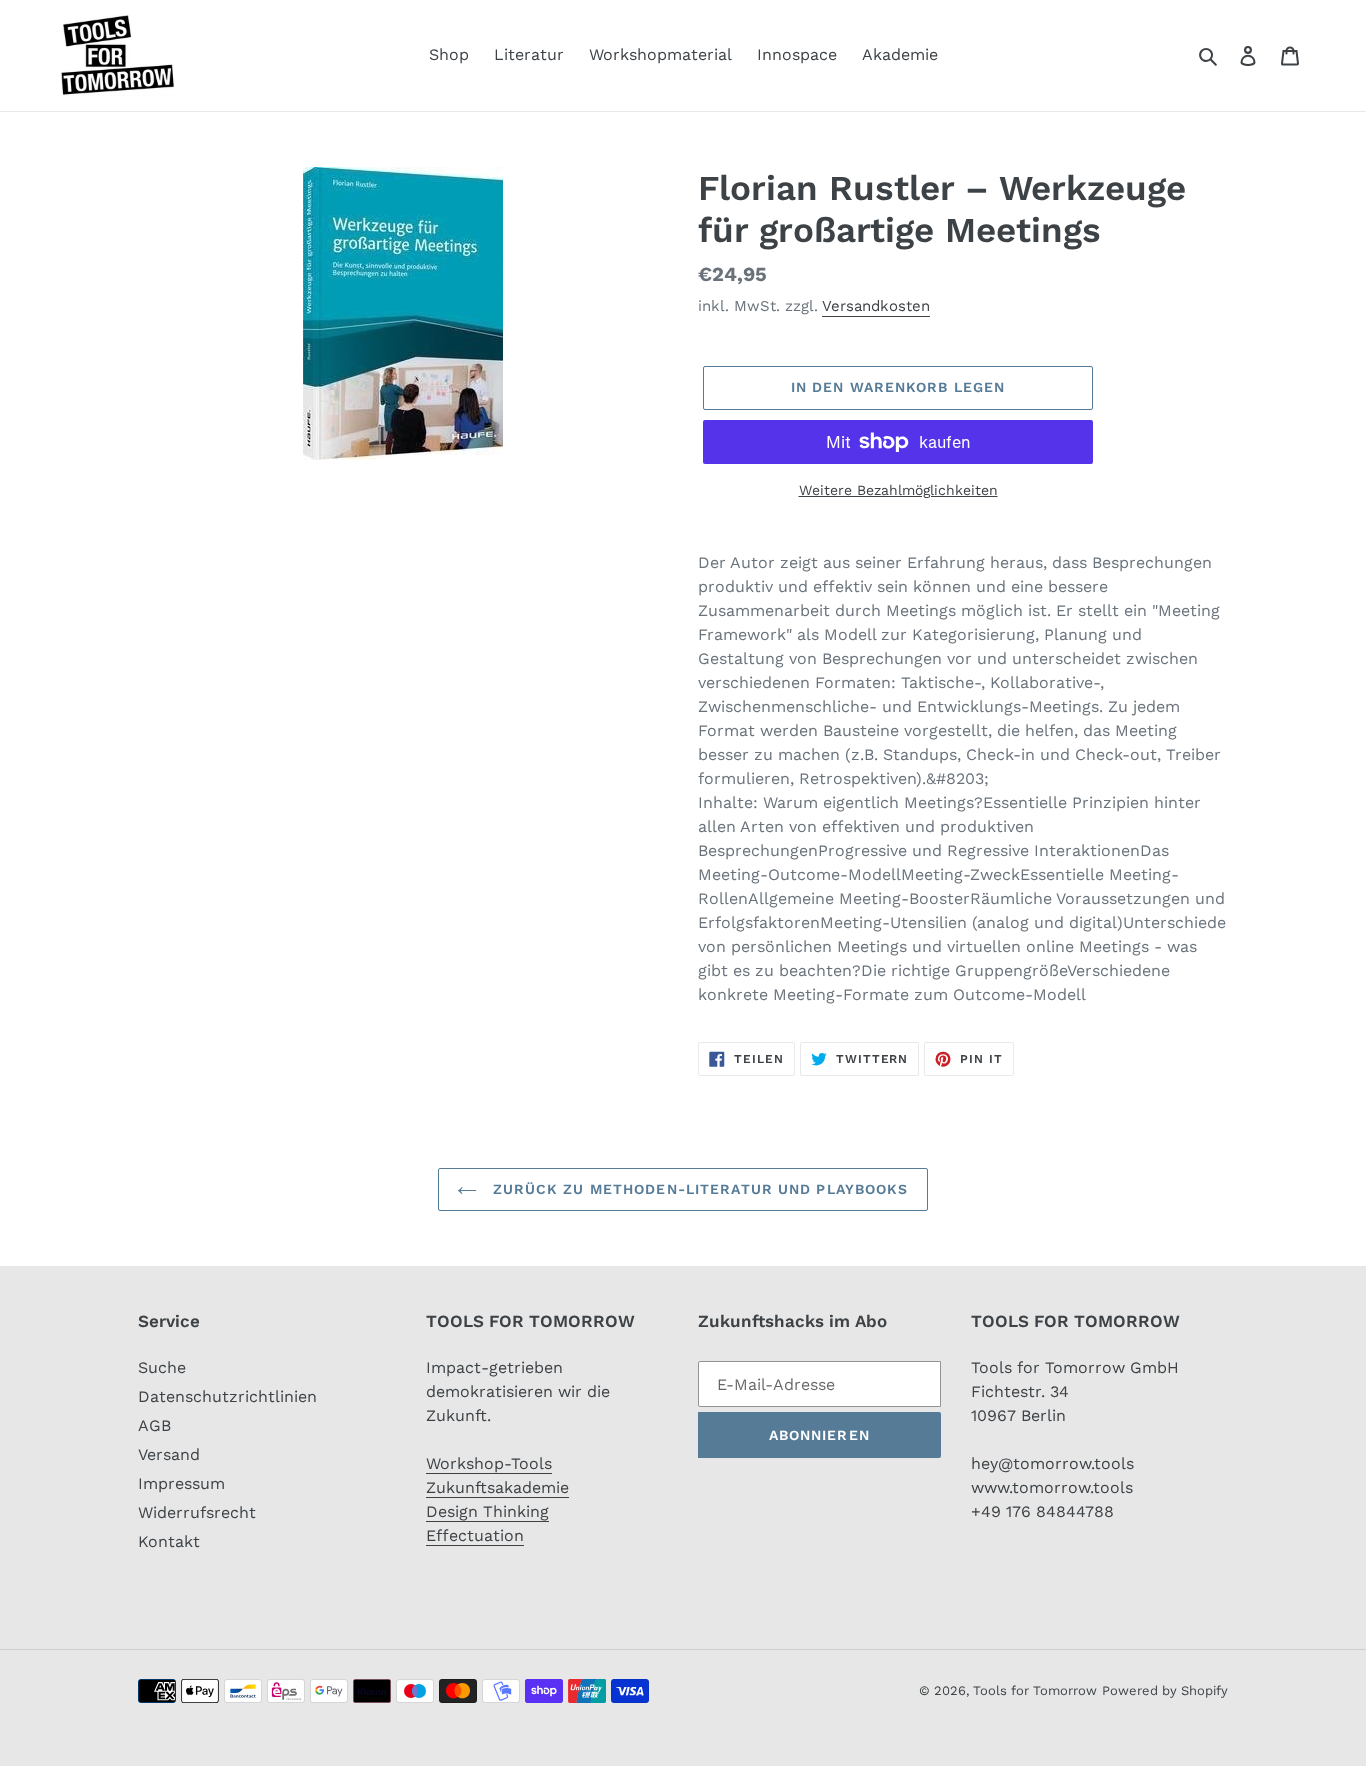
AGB (154, 1425)
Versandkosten (876, 306)
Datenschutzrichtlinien (227, 1396)
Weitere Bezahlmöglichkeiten (898, 490)
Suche (162, 1367)
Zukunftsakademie (497, 1487)
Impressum (181, 1483)
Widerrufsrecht (197, 1512)
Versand (169, 1454)
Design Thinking (487, 1511)
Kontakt (169, 1541)
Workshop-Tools (489, 1463)
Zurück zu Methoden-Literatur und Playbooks (697, 1189)
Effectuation (475, 1535)
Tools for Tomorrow (1035, 1690)
